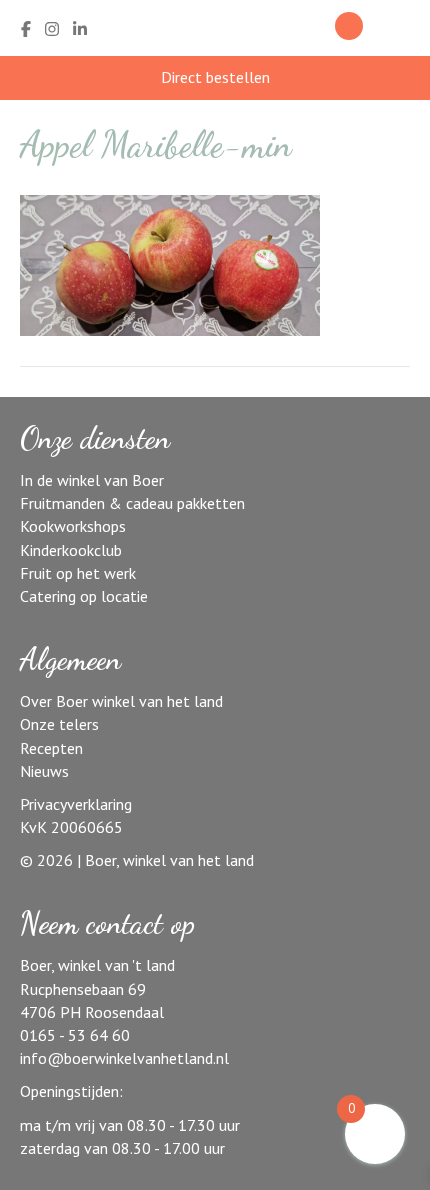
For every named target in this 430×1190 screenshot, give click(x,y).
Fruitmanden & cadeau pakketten (132, 503)
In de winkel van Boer (92, 480)
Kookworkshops (73, 526)
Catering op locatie (84, 596)
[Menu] (403, 29)
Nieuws (44, 771)
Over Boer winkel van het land (121, 701)
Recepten (51, 748)
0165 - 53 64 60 (75, 1035)
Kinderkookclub (71, 550)
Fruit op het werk (78, 573)
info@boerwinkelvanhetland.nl (124, 1058)
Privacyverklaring (76, 804)
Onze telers (59, 724)
